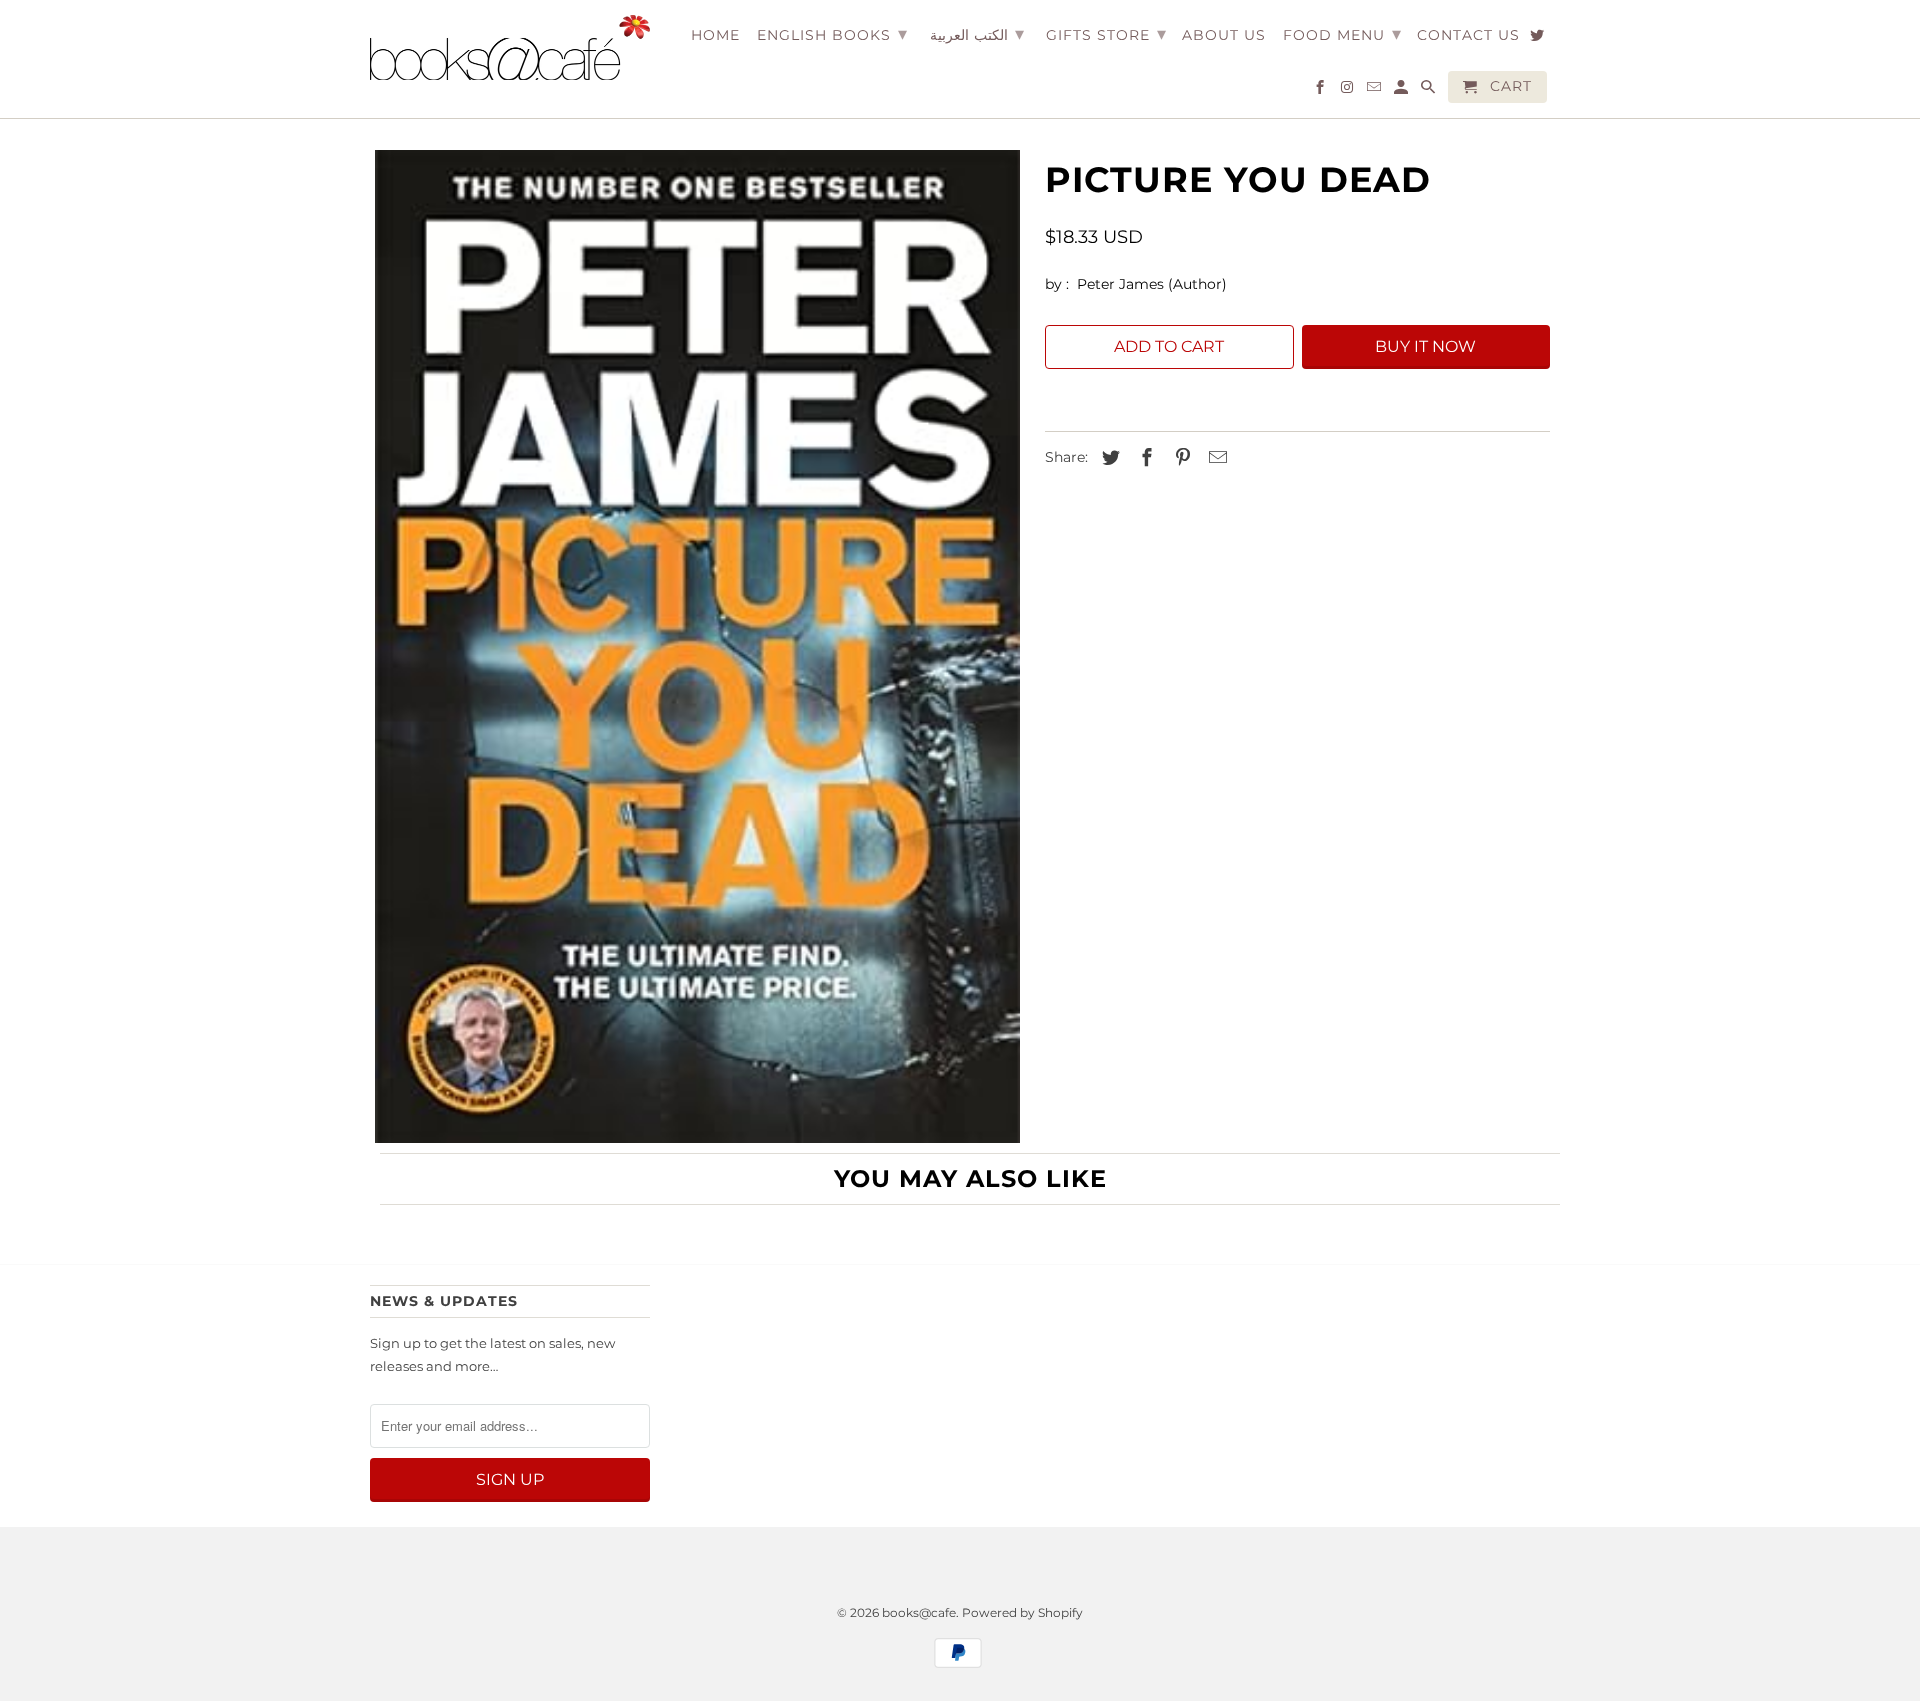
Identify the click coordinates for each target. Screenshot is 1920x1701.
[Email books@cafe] (1375, 91)
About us (1224, 35)
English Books (832, 34)
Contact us (1468, 35)
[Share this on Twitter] (1108, 458)
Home (715, 35)
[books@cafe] (510, 47)
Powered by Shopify (1022, 1612)
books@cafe (919, 1612)
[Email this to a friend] (1215, 458)
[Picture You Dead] (697, 646)
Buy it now (1425, 346)
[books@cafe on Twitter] (1538, 39)
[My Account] (1402, 91)
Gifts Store (1106, 34)
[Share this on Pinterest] (1180, 458)
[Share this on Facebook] (1144, 458)
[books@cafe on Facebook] (1321, 91)
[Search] (1429, 91)
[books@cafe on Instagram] (1348, 91)
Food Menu (1342, 34)
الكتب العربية (977, 34)
